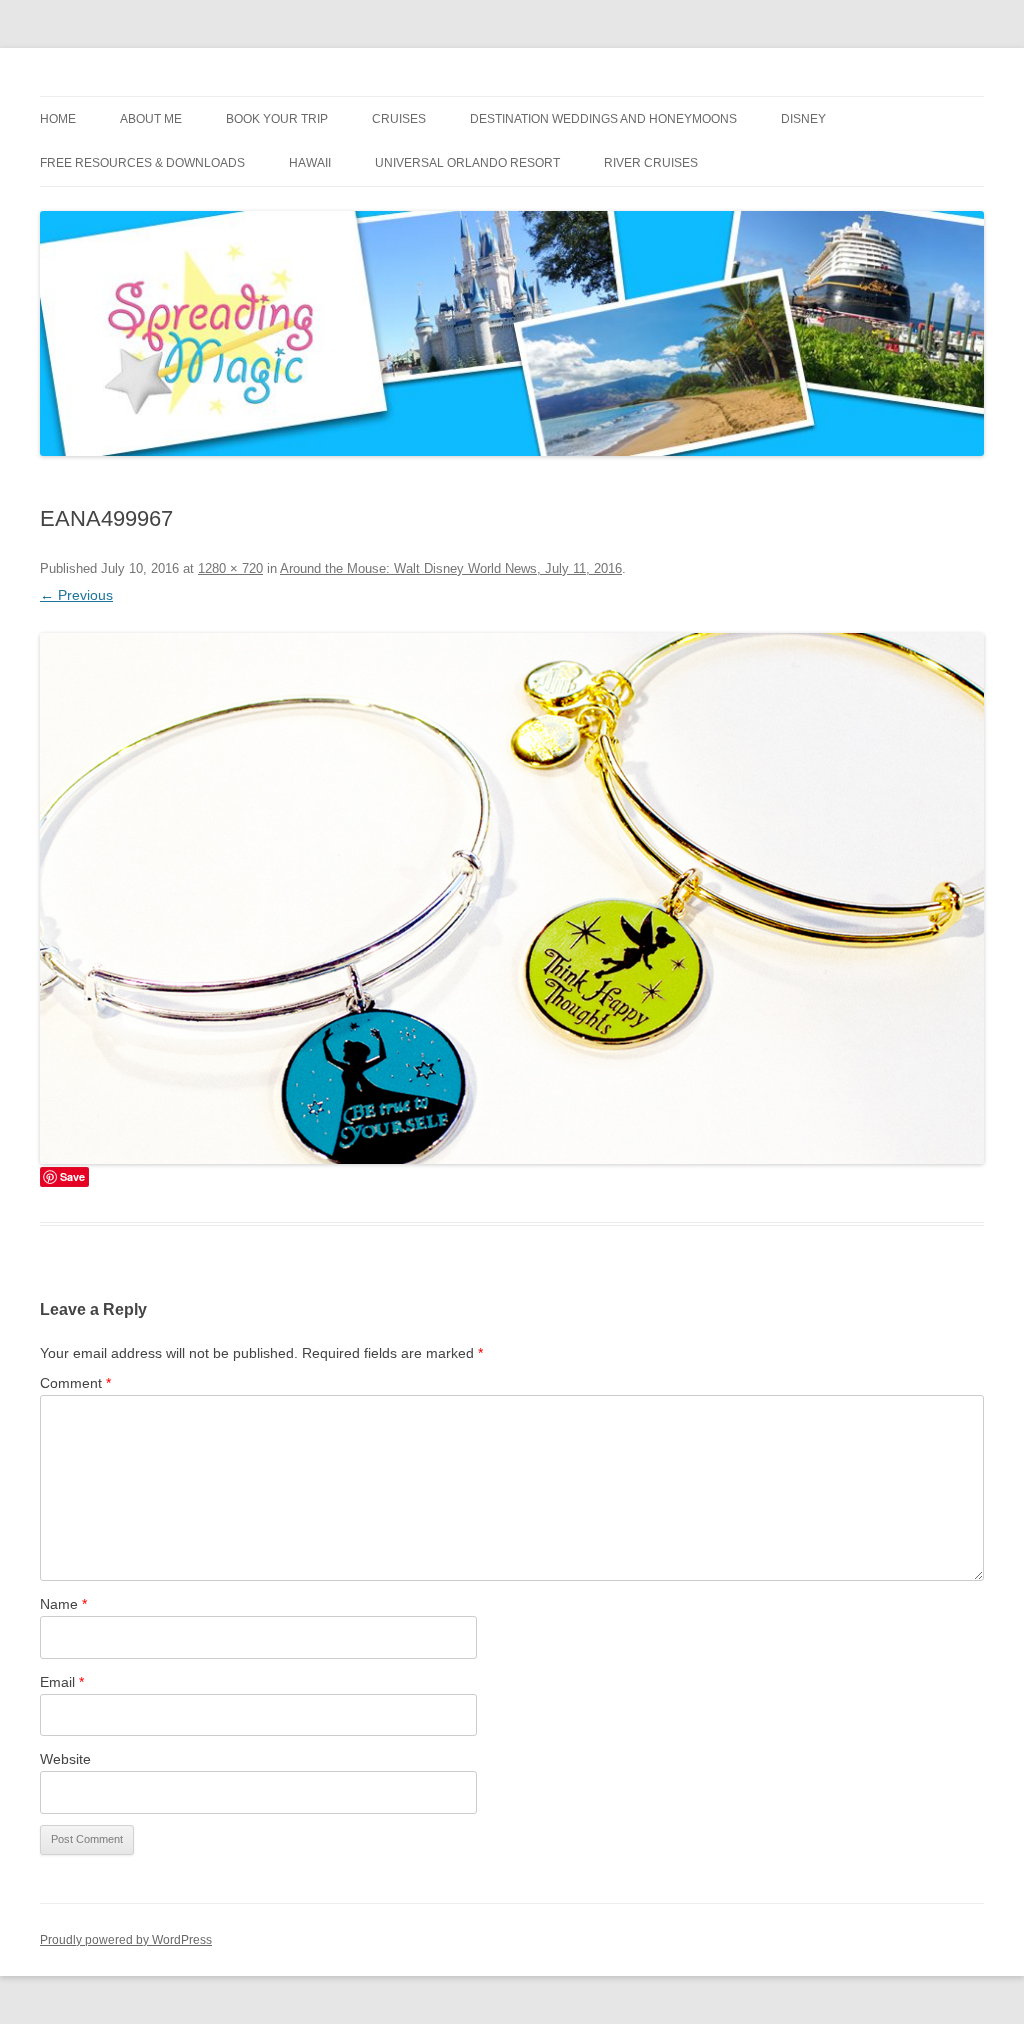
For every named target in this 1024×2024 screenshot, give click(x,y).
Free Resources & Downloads (142, 163)
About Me (151, 119)
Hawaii (310, 163)
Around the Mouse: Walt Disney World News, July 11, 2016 (451, 568)
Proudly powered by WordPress (126, 1940)
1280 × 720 (230, 568)
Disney (803, 119)
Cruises (399, 119)
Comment (75, 1383)
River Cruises (651, 163)
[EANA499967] (512, 898)
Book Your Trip (277, 119)
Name (63, 1604)
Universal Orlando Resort (467, 163)
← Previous (76, 595)
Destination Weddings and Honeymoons (603, 119)
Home (58, 119)
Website (65, 1759)
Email (62, 1682)
